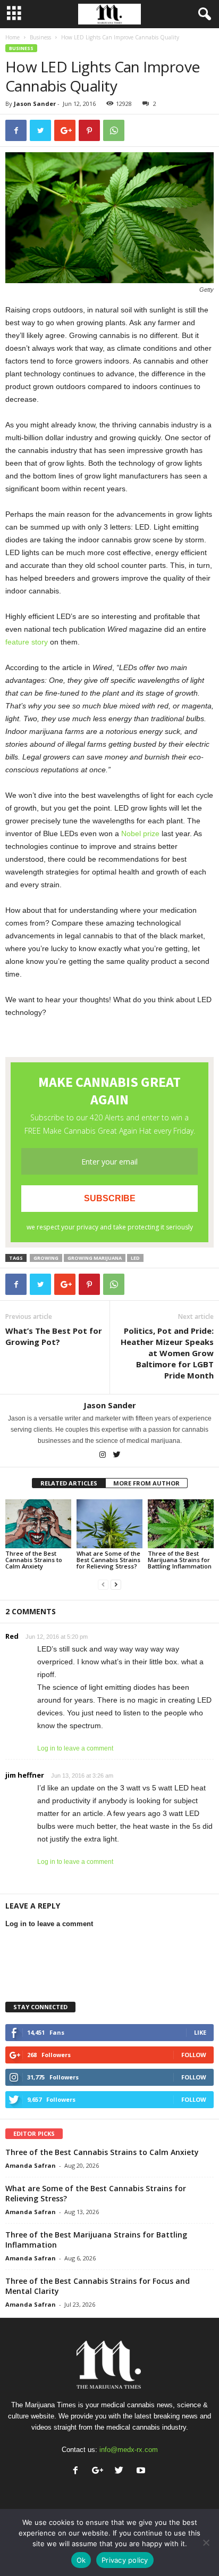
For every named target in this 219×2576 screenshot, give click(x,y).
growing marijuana (95, 1258)
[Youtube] (142, 2471)
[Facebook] (78, 2471)
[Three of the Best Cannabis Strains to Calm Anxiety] (38, 1524)
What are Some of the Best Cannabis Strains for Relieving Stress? (108, 1560)
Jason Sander (35, 104)
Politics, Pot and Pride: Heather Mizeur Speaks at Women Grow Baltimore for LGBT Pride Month (167, 1353)
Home (12, 37)
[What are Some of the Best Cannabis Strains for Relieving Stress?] (109, 1524)
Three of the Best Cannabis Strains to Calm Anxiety (34, 1560)
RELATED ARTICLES (69, 1483)
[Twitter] (117, 1456)
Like (200, 2032)
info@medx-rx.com (129, 2450)
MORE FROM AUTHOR (146, 1483)
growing (46, 1258)
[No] (206, 2542)
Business (40, 37)
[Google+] (100, 2471)
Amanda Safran (31, 2165)
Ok (81, 2560)
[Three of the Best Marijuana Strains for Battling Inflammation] (181, 1524)
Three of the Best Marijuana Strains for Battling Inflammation (180, 1560)
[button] (203, 14)
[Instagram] (103, 1456)
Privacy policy (125, 2560)
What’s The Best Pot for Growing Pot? (54, 1336)
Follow (194, 2055)
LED (135, 1258)
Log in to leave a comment (75, 1748)
